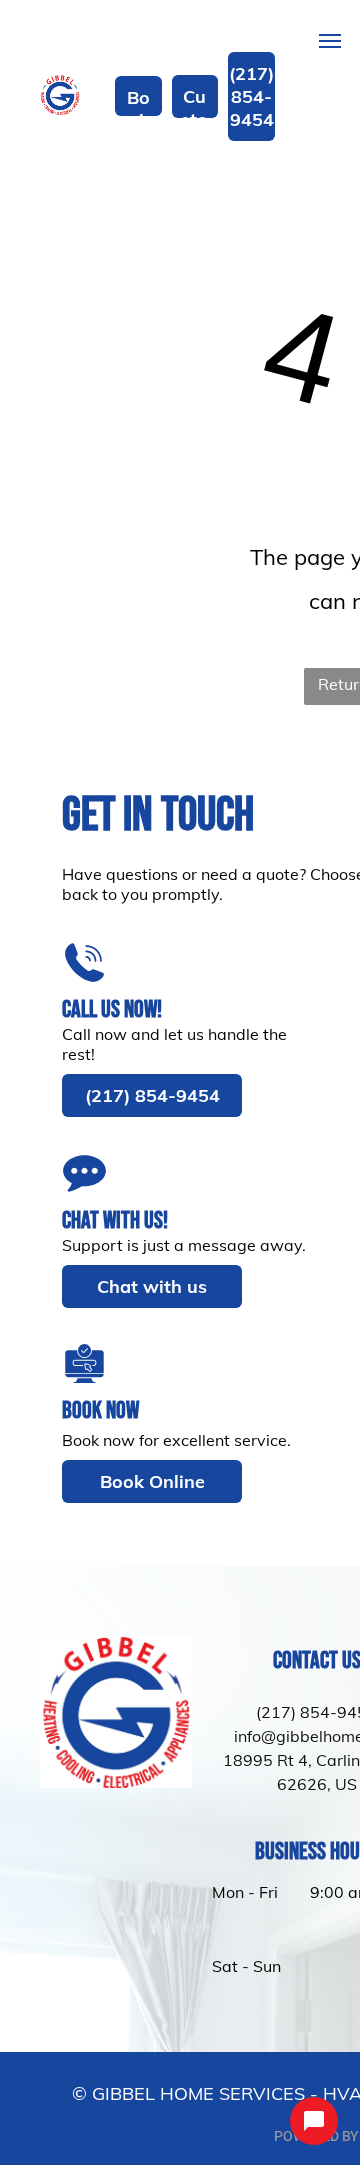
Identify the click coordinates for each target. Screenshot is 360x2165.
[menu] (330, 41)
